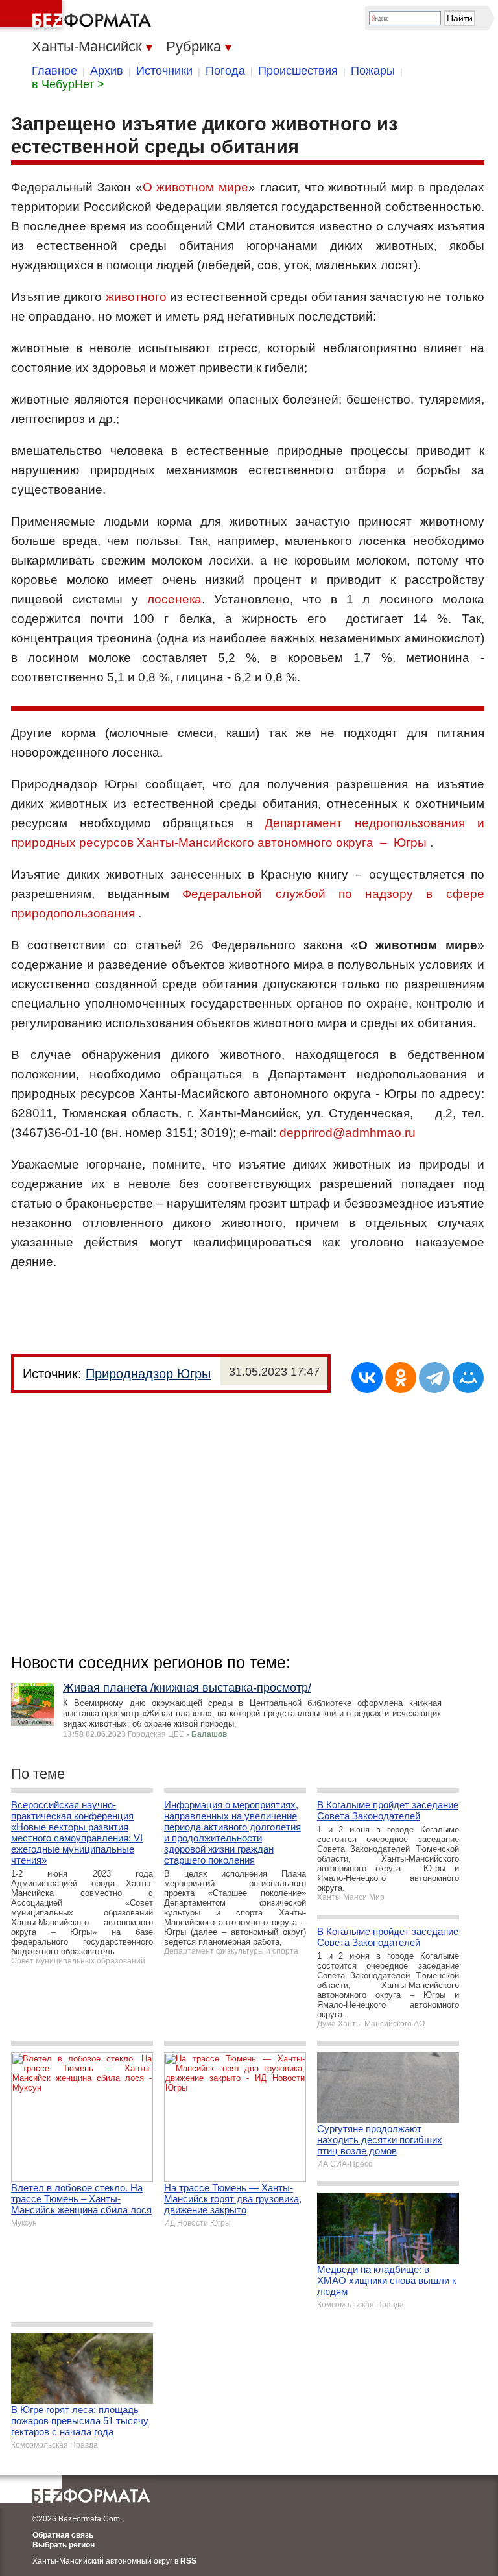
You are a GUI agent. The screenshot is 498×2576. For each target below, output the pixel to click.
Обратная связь (63, 2535)
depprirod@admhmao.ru (348, 1133)
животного (136, 297)
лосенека (174, 599)
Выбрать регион (64, 2545)
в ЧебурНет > (68, 84)
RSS (188, 2561)
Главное (54, 71)
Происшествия (298, 71)
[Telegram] (434, 1378)
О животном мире (196, 187)
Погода (225, 71)
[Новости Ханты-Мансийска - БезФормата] (78, 16)
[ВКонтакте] (367, 1378)
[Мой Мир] (468, 1378)
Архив (107, 71)
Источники (164, 71)
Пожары (373, 71)
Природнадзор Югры (148, 1374)
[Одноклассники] (401, 1378)
